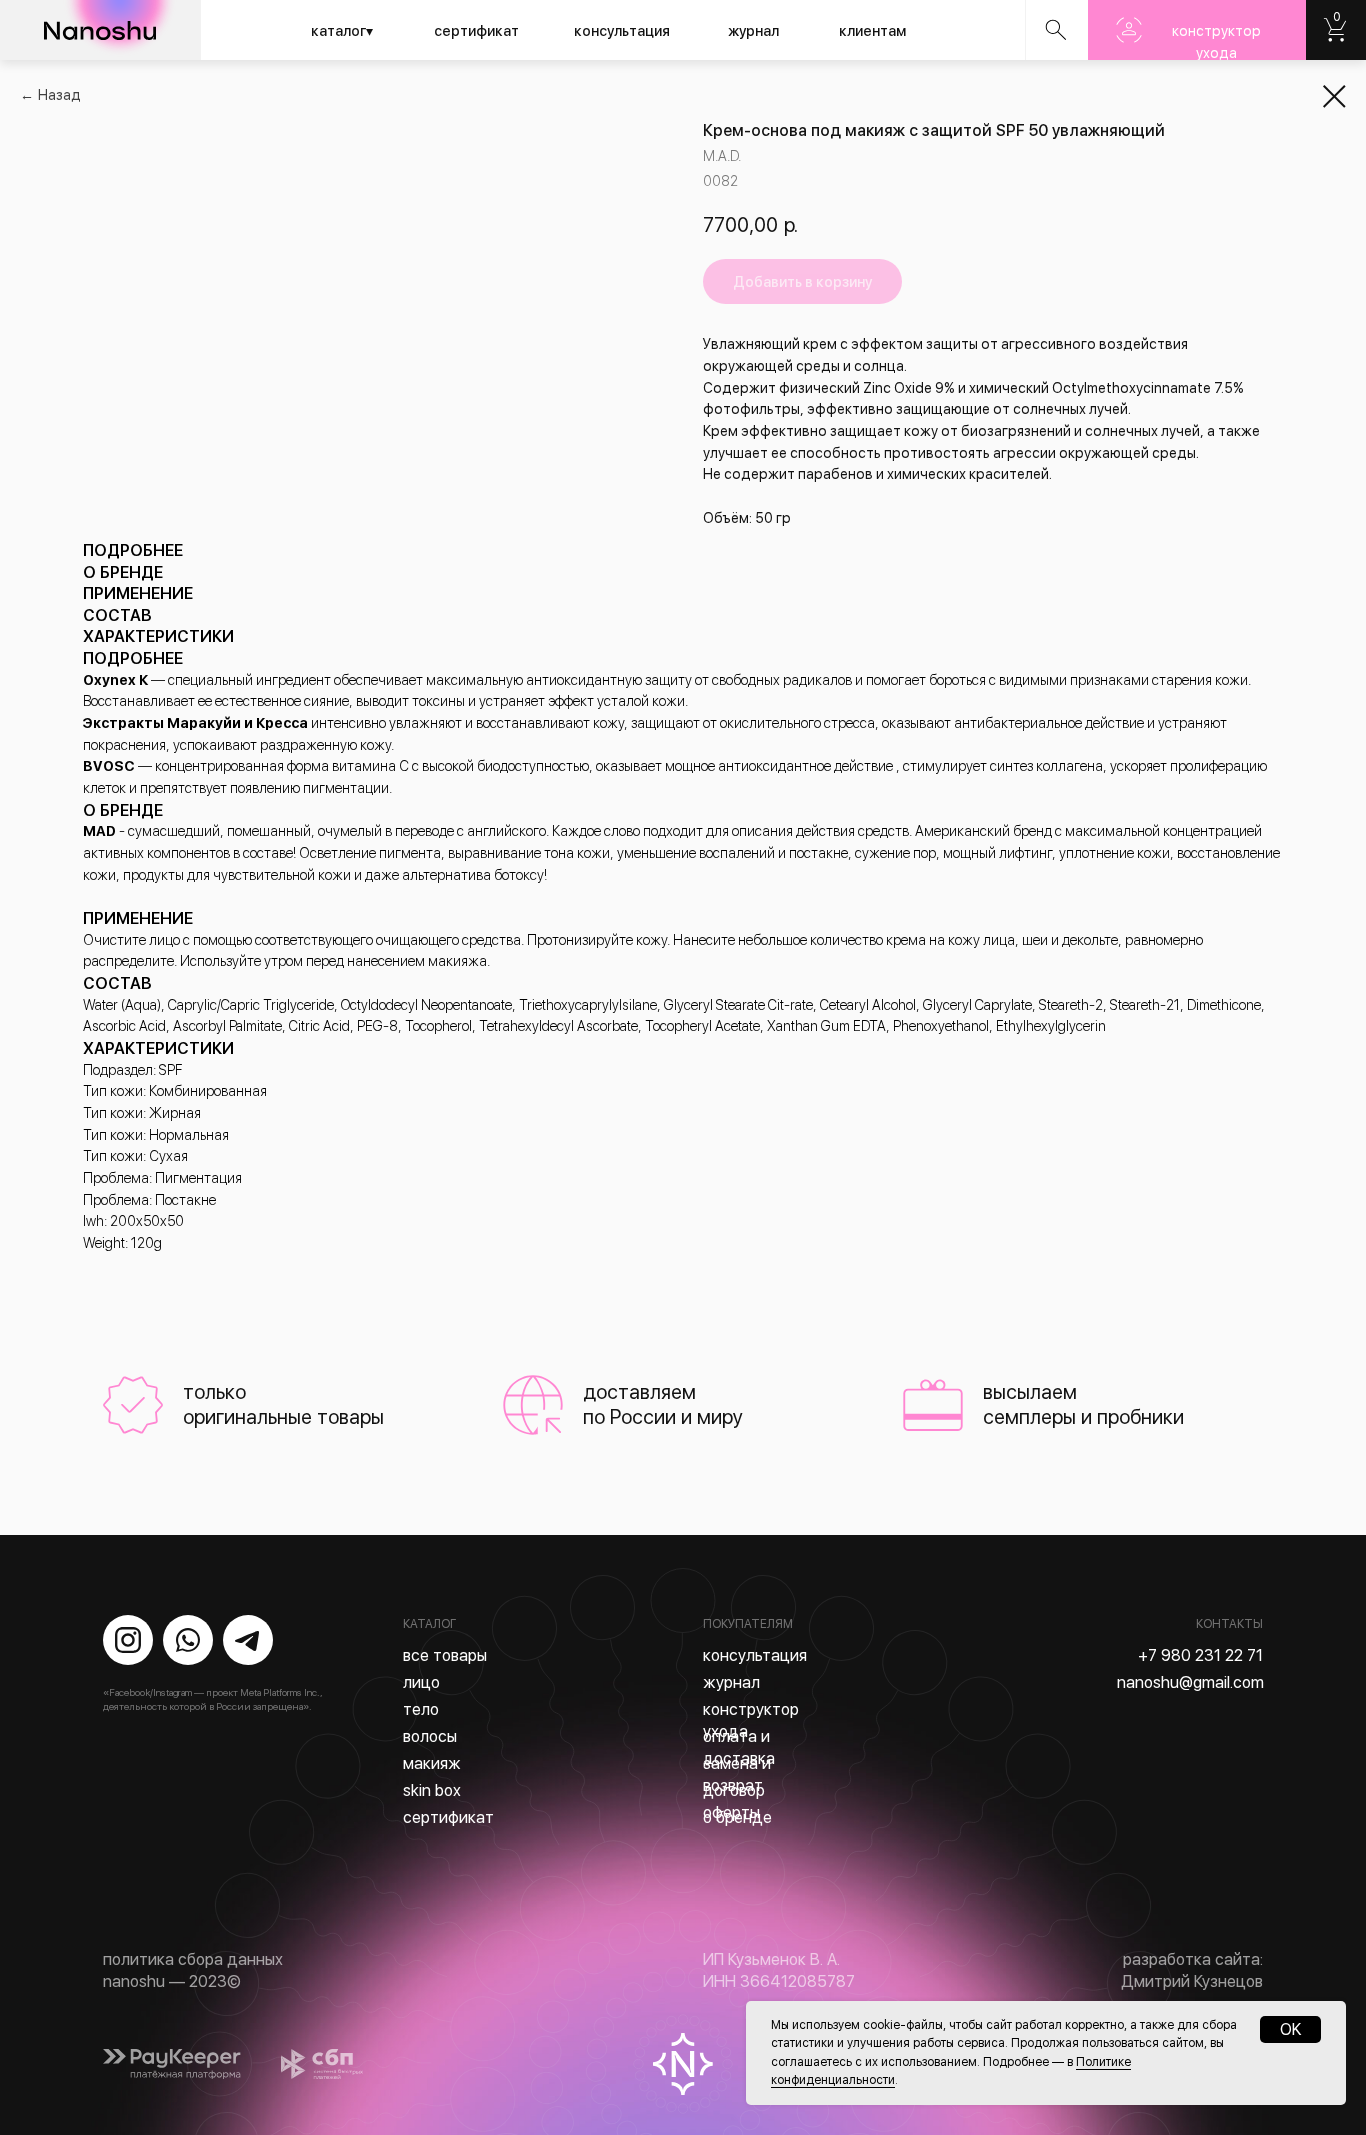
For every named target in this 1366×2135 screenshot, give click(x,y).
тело (421, 1709)
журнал (753, 31)
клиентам (872, 31)
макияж (432, 1763)
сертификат (476, 31)
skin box (432, 1790)
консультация (622, 31)
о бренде (737, 1817)
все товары (445, 1655)
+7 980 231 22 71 (1200, 1655)
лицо (421, 1682)
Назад (59, 95)
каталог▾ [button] (342, 31)
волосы (430, 1736)
